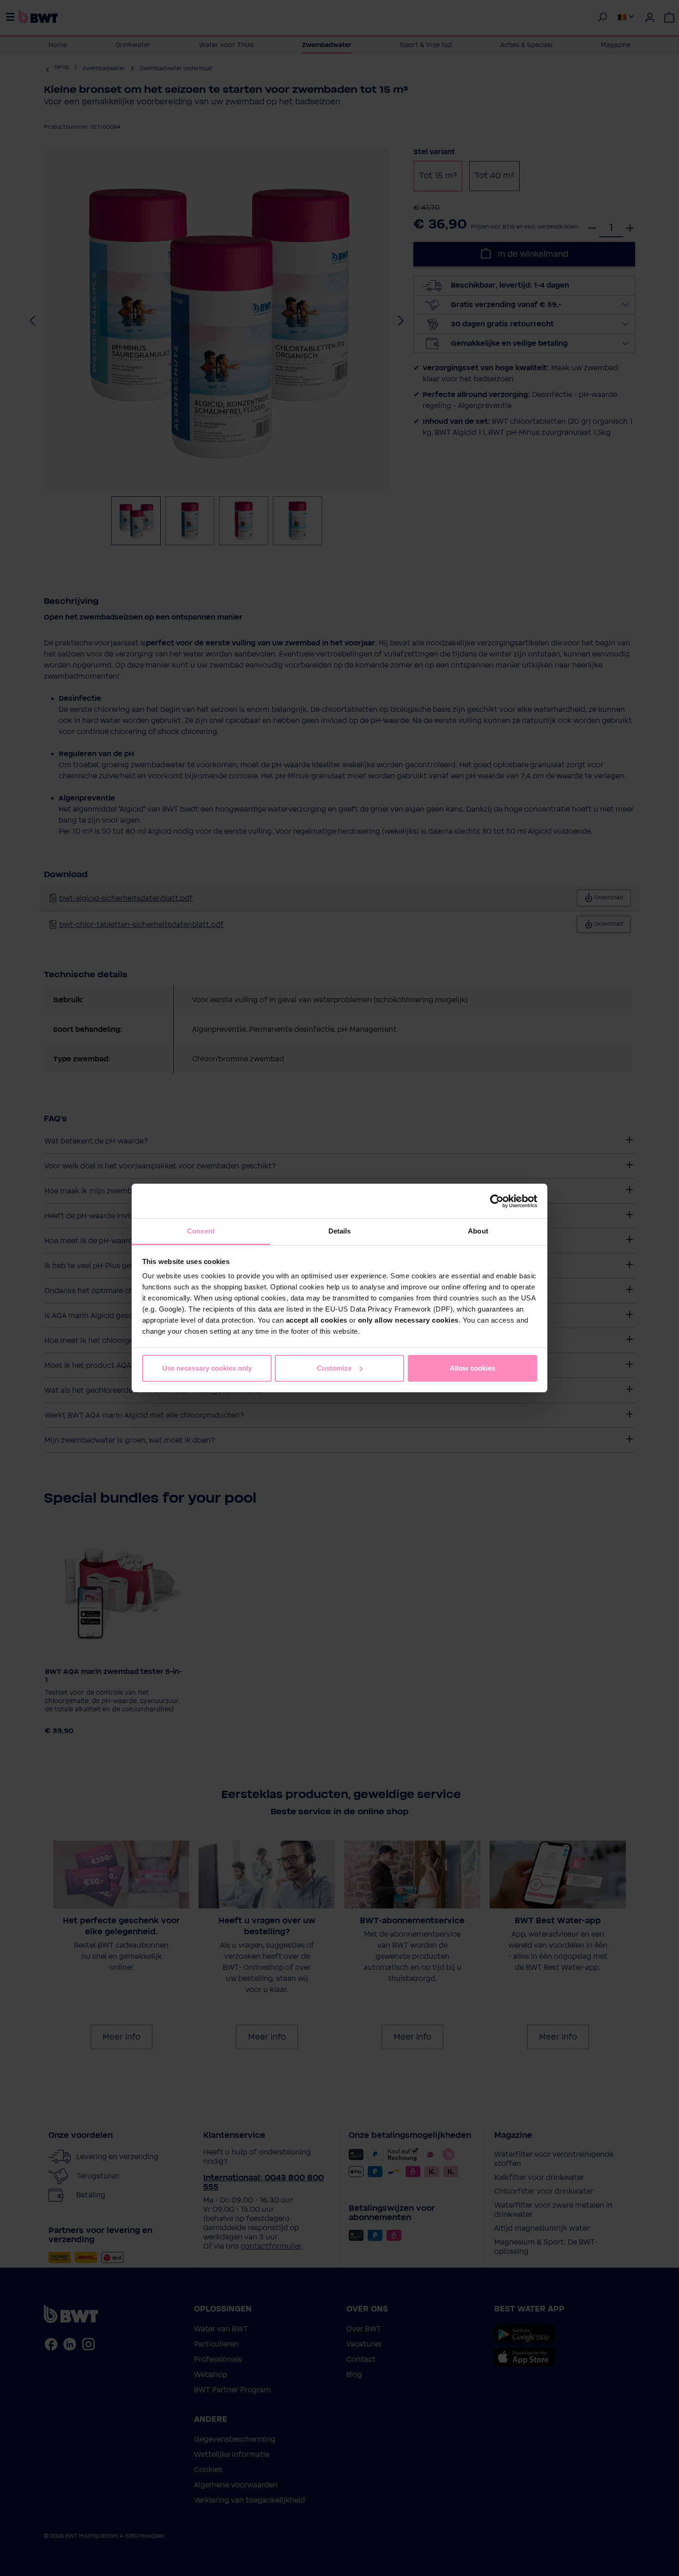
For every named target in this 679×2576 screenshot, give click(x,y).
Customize (334, 1368)
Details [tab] (340, 1231)
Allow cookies (473, 1368)
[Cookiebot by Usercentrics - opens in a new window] (497, 1201)
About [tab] (478, 1231)
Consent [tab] (201, 1231)
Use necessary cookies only (207, 1368)
